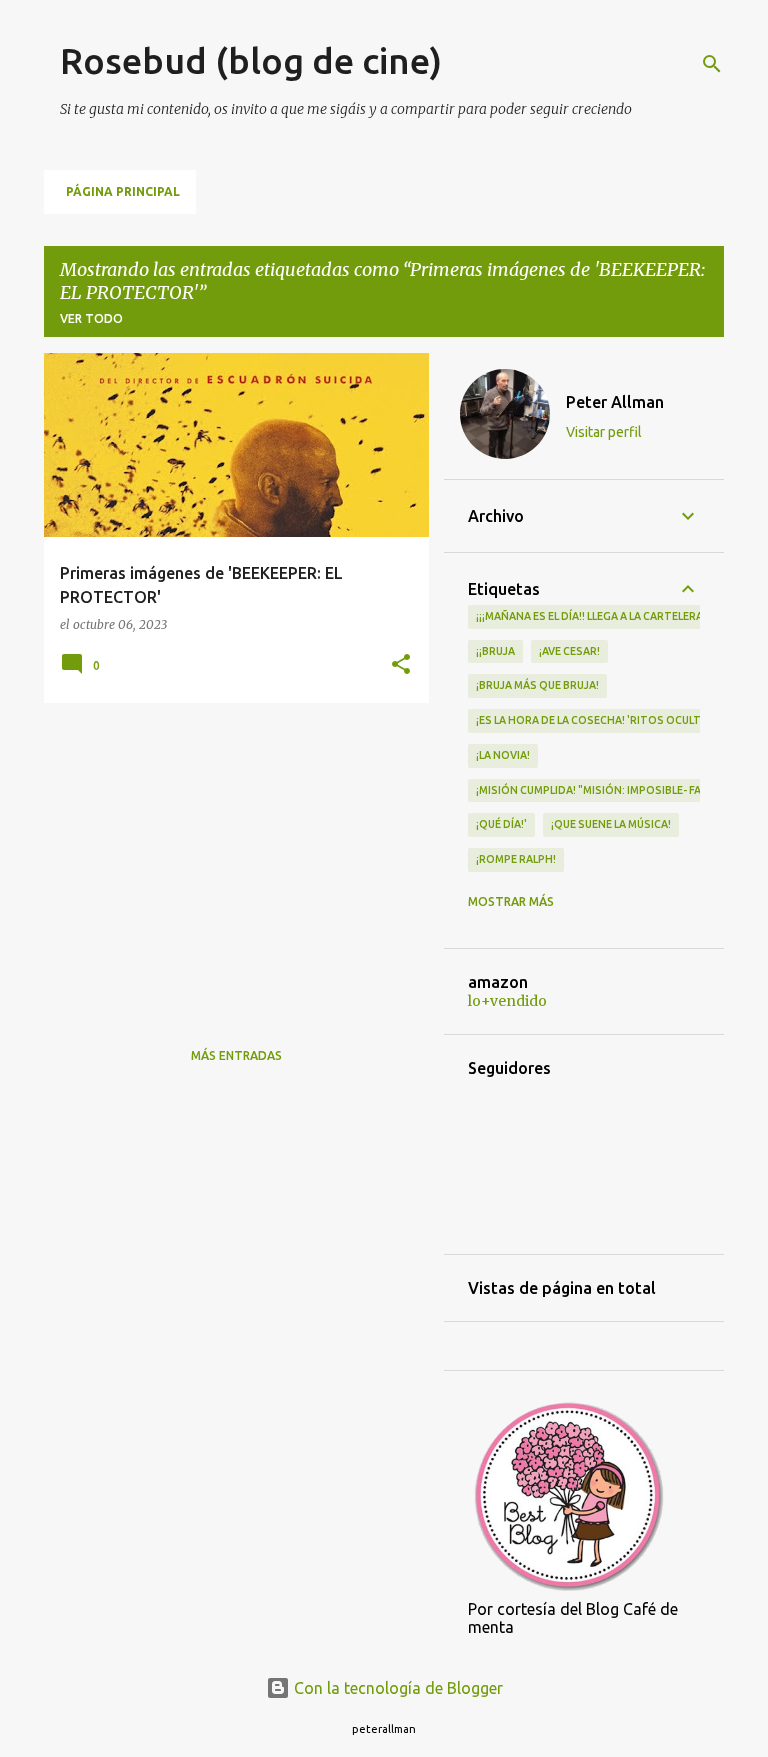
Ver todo (91, 318)
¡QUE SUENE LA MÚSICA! (611, 824)
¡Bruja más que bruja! (537, 685)
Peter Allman (615, 402)
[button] (401, 665)
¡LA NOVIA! (503, 755)
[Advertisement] (229, 858)
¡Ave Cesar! (569, 651)
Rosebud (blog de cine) (251, 60)
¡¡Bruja (495, 651)
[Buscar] (712, 64)
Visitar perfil (604, 432)
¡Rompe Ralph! (516, 859)
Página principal (123, 191)
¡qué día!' (501, 824)
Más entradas (236, 1055)
